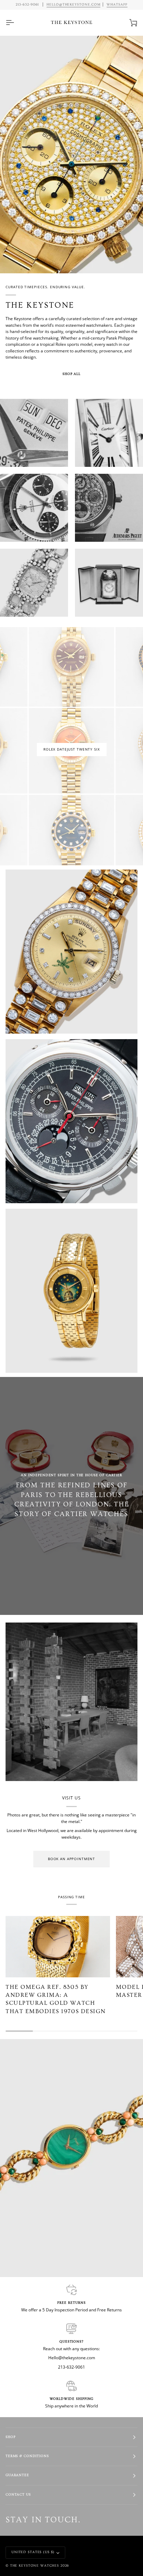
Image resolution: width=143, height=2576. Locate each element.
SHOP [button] (10, 2437)
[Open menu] (16, 23)
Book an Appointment (71, 1859)
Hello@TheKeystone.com (74, 5)
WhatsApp (117, 5)
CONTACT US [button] (18, 2495)
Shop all (71, 374)
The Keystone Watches (35, 2566)
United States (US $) (33, 2552)
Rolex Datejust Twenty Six (72, 749)
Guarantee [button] (17, 2475)
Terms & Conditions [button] (27, 2456)
